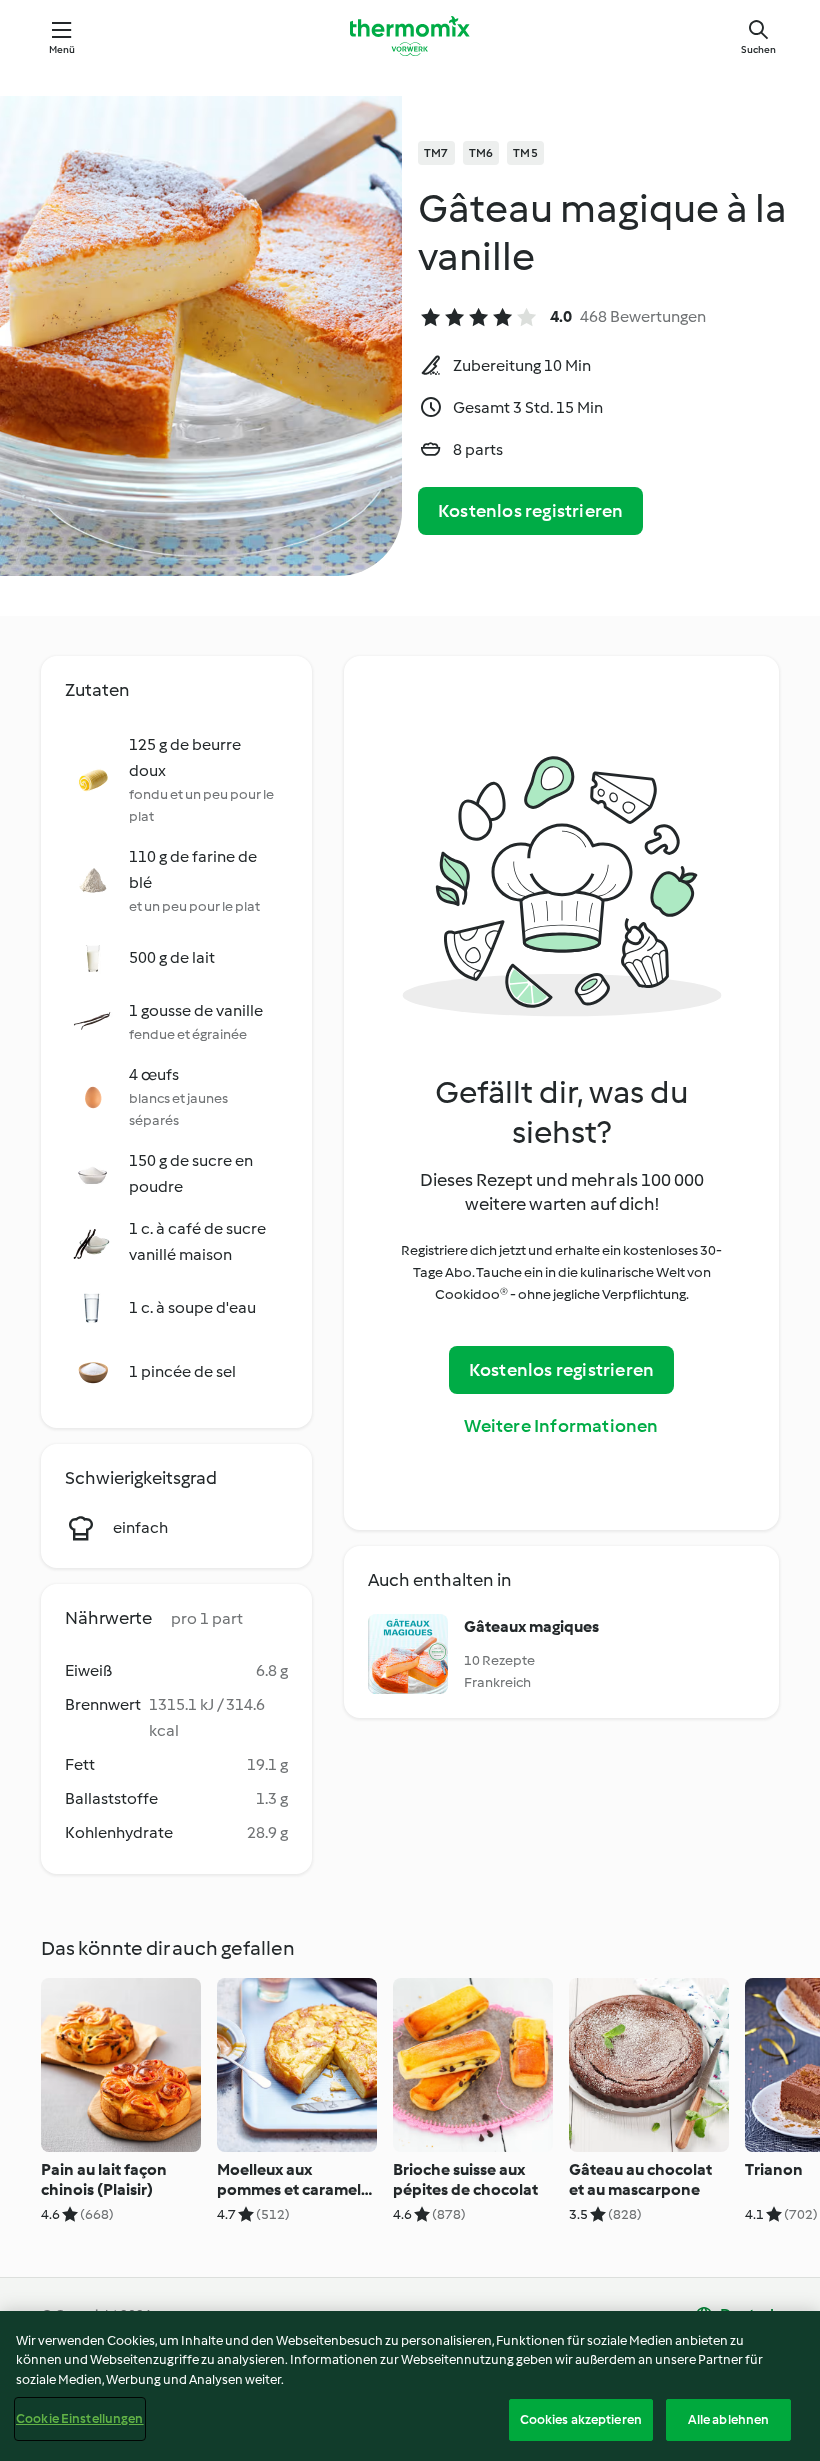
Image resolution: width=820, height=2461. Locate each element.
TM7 (436, 153)
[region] (410, 2386)
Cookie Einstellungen (80, 2418)
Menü (62, 49)
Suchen (758, 49)
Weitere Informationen (561, 1426)
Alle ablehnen (729, 2419)
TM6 (481, 153)
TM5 (525, 153)
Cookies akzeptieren (581, 2419)
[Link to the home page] (410, 36)
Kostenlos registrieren (530, 511)
